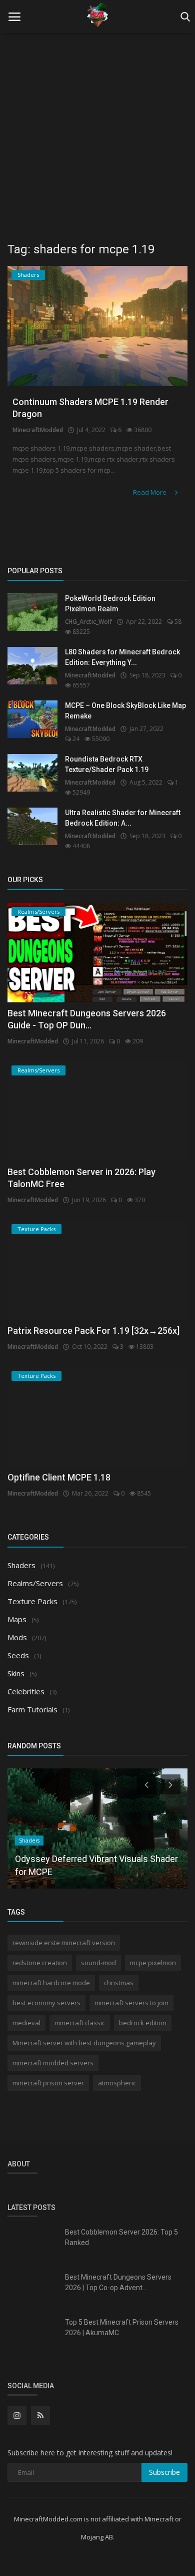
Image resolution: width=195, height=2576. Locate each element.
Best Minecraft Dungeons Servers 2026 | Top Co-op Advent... (118, 2282)
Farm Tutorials (32, 1709)
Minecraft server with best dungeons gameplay (84, 2043)
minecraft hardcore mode (51, 1983)
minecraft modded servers (53, 2063)
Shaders (21, 1565)
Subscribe (164, 2472)
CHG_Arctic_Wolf (88, 622)
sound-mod (98, 1963)
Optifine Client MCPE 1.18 (59, 1477)
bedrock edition (143, 2023)
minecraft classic (80, 2023)
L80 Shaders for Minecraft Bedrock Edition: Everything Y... (122, 657)
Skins (16, 1673)
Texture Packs (32, 1601)
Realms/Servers (35, 1583)
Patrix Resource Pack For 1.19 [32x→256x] (93, 1331)
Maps (17, 1619)
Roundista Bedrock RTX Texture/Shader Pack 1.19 (107, 764)
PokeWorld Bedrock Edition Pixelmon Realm (110, 604)
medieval (26, 2023)
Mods (17, 1637)
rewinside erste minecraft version (64, 1943)
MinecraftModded (38, 430)
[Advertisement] (97, 133)
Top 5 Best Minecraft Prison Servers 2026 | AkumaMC (122, 2327)
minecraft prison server (48, 2083)
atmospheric (117, 2083)
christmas (119, 1983)
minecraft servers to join (131, 2003)
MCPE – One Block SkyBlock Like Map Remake (125, 711)
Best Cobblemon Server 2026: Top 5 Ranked (121, 2237)
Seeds (18, 1655)
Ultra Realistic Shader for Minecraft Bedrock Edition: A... (123, 818)
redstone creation (40, 1963)
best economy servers (46, 2003)
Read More (150, 492)
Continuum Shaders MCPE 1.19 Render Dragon (90, 408)
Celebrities (26, 1691)
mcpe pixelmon (153, 1963)
